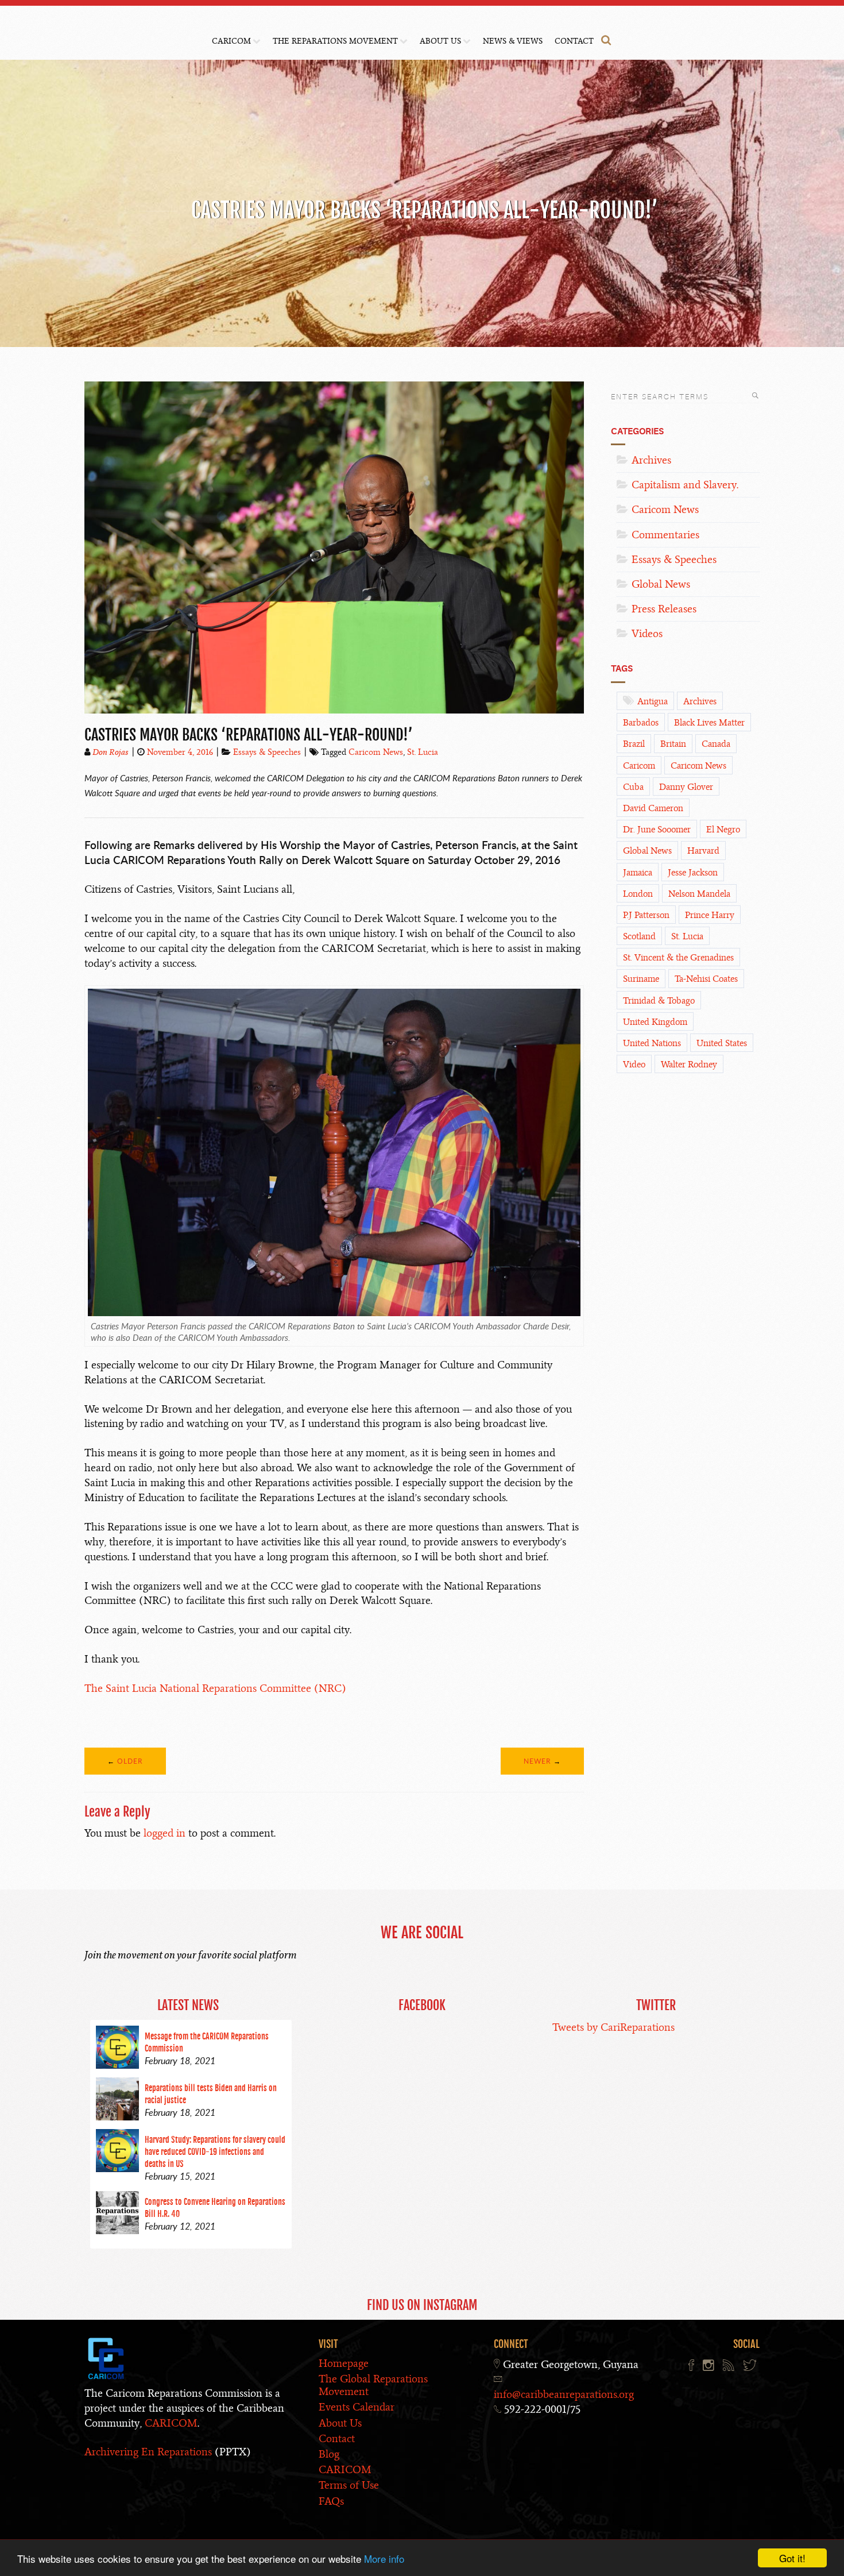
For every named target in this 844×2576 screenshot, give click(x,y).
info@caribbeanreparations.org (564, 2394)
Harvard (703, 851)
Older (130, 1761)
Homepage (344, 2363)
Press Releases (664, 609)
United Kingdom (655, 1022)
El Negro (723, 830)
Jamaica (638, 873)
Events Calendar (357, 2407)
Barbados (641, 723)
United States (722, 1043)
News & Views (513, 41)
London (638, 894)
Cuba (633, 787)
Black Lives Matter (709, 723)
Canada (716, 744)
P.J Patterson (646, 915)
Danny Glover (686, 787)
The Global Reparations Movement (373, 2385)
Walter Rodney (689, 1065)
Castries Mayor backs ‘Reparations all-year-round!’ (249, 735)
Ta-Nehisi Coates (706, 979)
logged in (164, 1833)
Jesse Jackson (693, 873)
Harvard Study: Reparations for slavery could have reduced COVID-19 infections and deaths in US (215, 2152)
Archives (651, 460)
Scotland (639, 936)
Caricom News (376, 752)
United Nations (652, 1043)
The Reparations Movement (335, 41)
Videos (647, 633)
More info (384, 2558)
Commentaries (665, 535)
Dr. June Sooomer (657, 830)
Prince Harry (710, 915)
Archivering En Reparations (148, 2452)
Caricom (639, 766)
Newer (537, 1761)
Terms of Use (349, 2485)
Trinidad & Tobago (659, 1001)
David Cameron (653, 808)
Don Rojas (111, 752)
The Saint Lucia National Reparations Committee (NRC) (215, 1688)
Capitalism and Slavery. (685, 485)
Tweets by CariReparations (613, 2027)
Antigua (653, 701)
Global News (661, 584)
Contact (574, 41)
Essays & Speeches (267, 752)
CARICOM (231, 41)
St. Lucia (423, 752)
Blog (329, 2454)
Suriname (641, 979)
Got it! (792, 2558)
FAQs (331, 2501)
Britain (673, 744)
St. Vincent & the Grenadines (678, 958)
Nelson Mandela (699, 894)
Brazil (634, 744)
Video (634, 1065)
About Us (440, 41)
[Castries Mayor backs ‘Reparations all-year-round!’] (334, 716)
